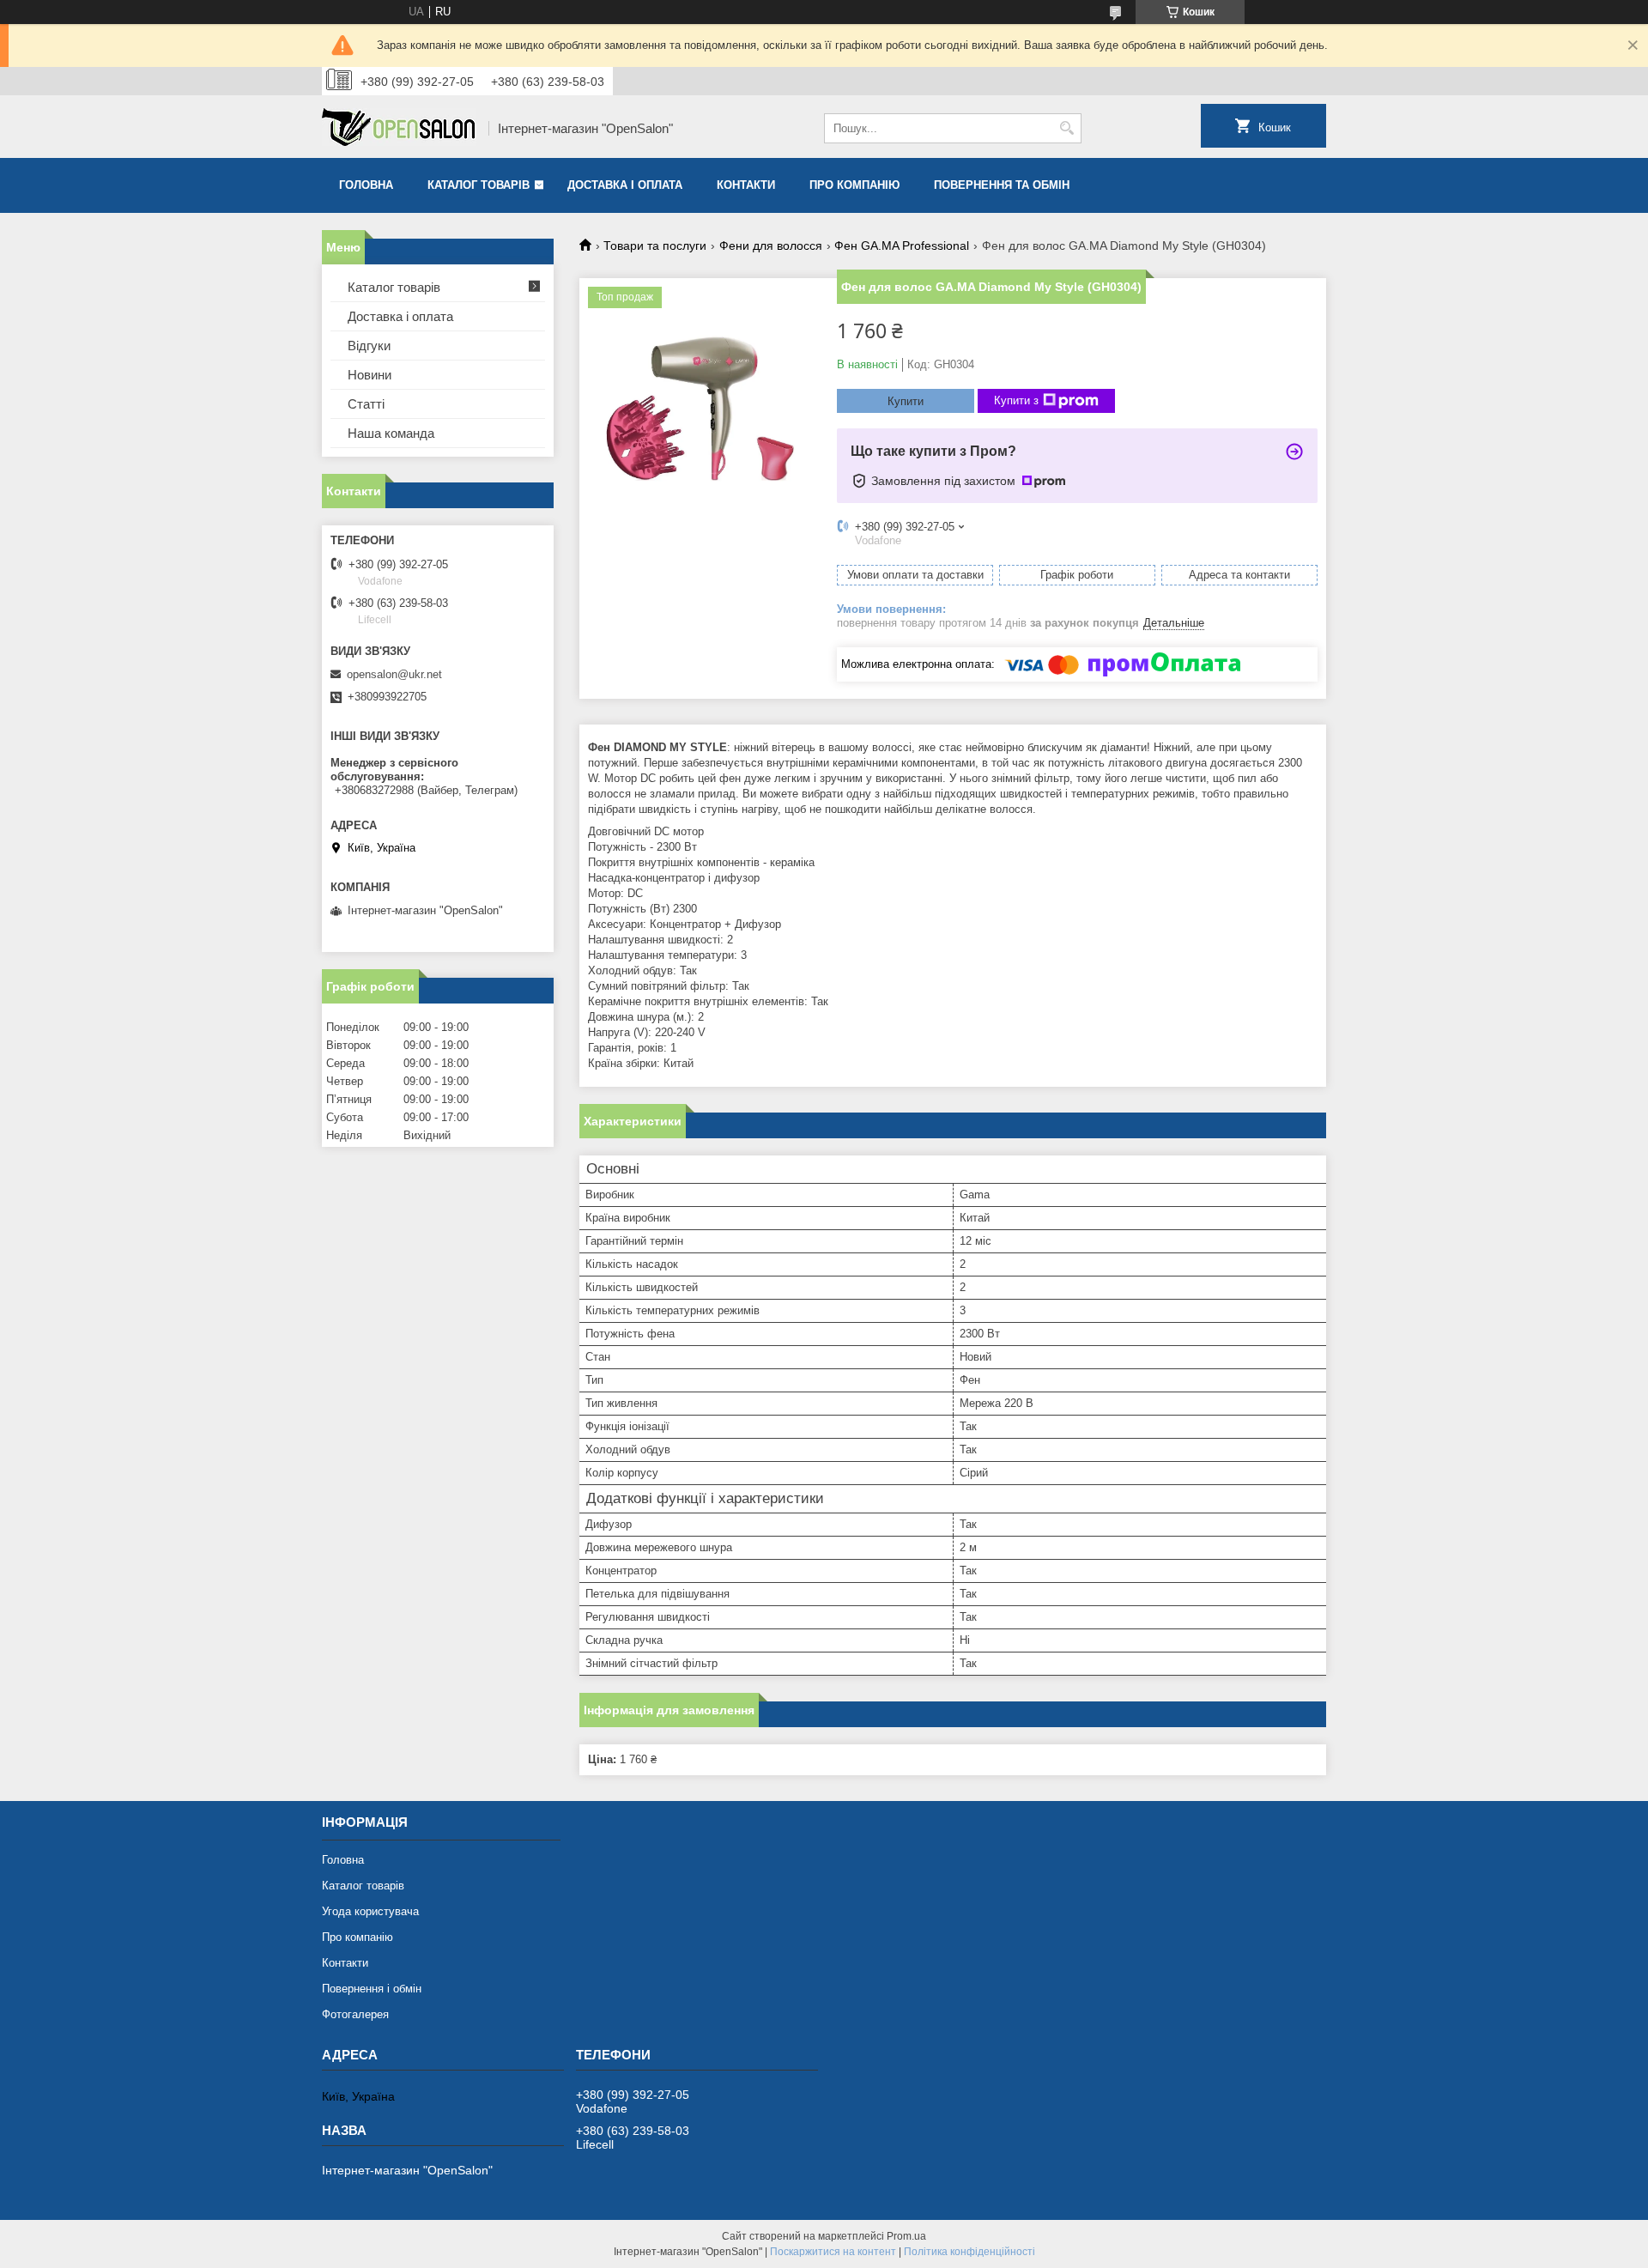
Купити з (1016, 400)
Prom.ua (906, 2236)
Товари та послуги (655, 246)
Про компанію (854, 185)
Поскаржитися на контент (833, 2252)
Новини (370, 375)
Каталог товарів (479, 185)
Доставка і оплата (625, 185)
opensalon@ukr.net (394, 674)
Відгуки (369, 346)
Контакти (746, 185)
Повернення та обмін (1002, 185)
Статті (366, 404)
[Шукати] (1066, 128)
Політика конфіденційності (969, 2252)
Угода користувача (370, 1911)
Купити (906, 401)
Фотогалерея (355, 2014)
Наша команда (391, 433)
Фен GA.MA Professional (902, 246)
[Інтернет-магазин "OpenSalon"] (399, 129)
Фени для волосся (771, 246)
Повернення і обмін (372, 1989)
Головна (366, 185)
